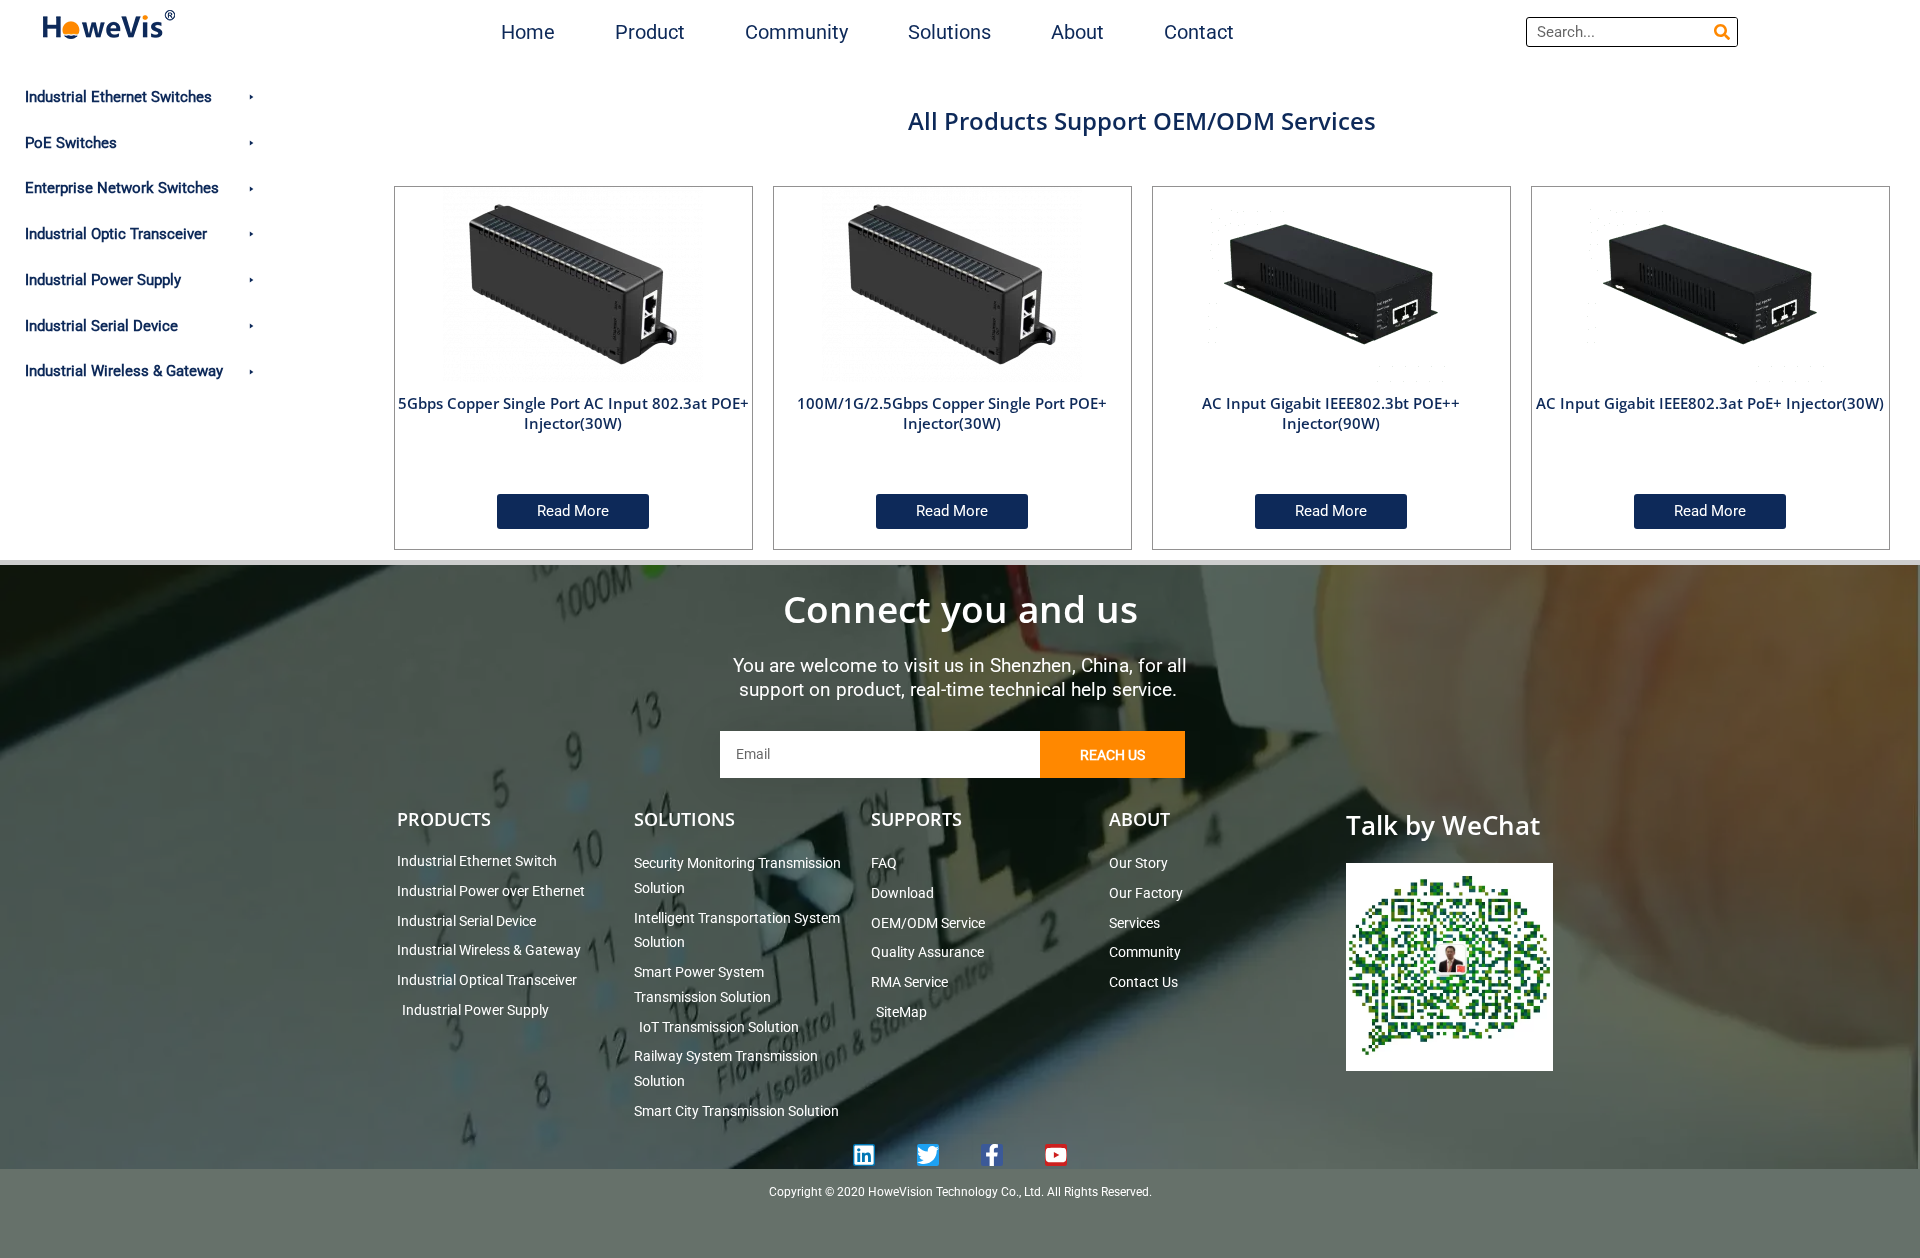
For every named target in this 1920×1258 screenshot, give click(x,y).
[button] (650, 32)
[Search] (1722, 32)
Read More (573, 511)
